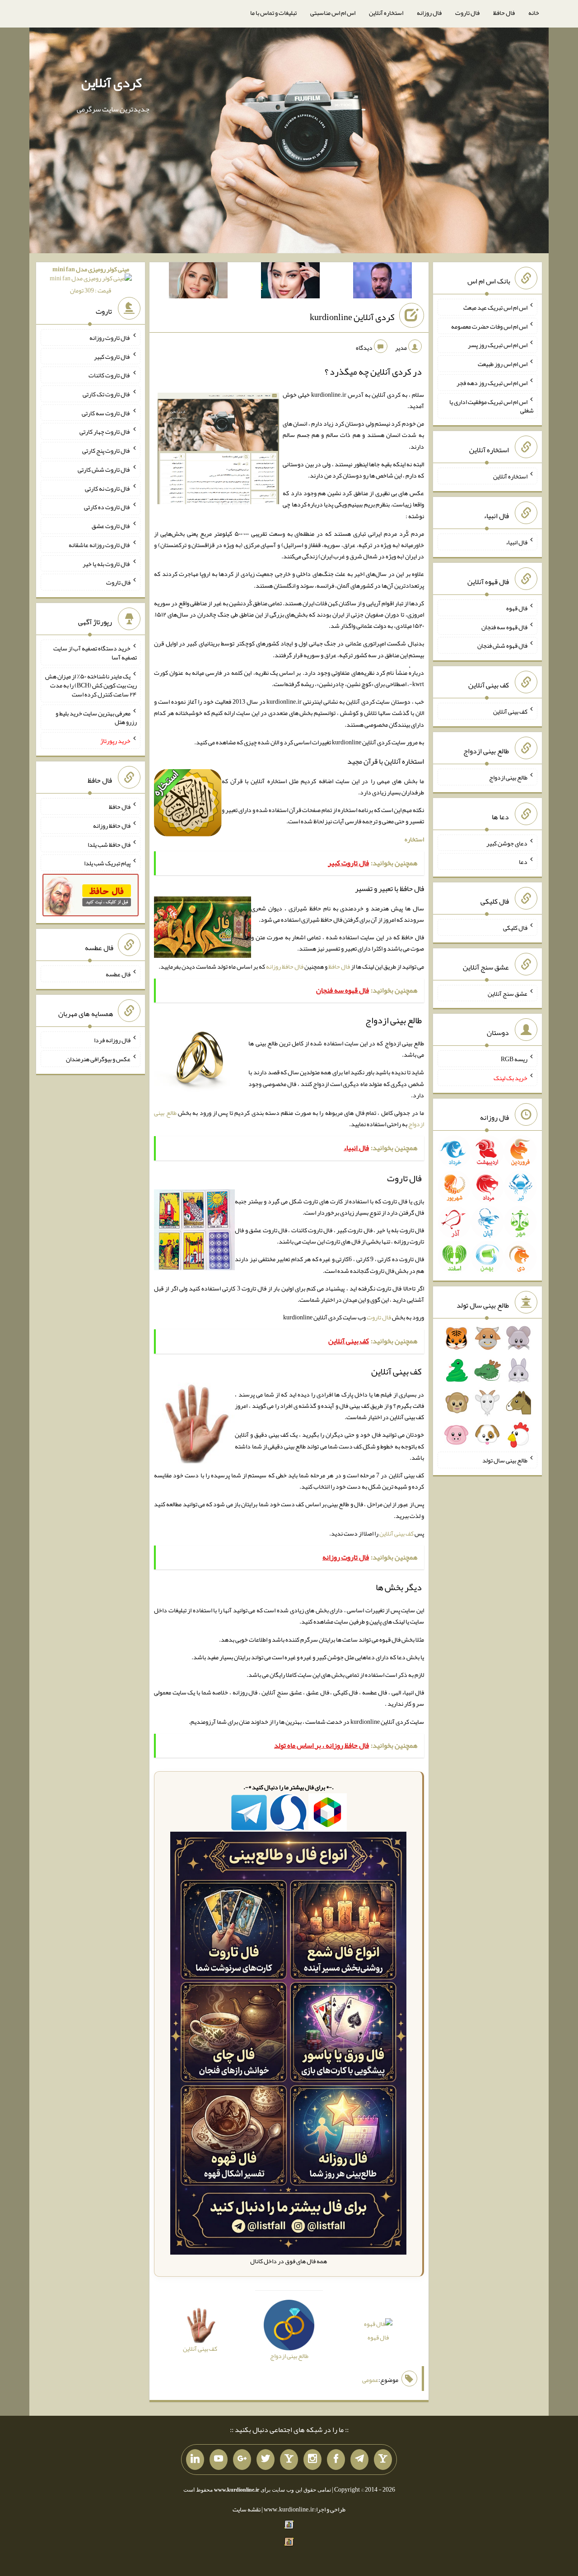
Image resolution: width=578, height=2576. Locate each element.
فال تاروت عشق (111, 526)
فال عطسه (118, 974)
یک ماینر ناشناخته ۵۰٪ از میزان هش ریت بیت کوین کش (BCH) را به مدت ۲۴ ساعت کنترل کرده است (91, 685)
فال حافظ (504, 13)
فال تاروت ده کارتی (107, 507)
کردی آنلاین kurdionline (352, 317)
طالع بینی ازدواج (508, 777)
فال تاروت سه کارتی (106, 413)
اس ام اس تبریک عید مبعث (495, 307)
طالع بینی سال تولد (505, 1460)
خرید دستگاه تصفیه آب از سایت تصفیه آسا (95, 653)
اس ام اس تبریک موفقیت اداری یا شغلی (492, 406)
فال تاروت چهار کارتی (105, 432)
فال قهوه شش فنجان (502, 645)
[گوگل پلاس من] (242, 2460)
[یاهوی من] (383, 2460)
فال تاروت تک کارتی (107, 394)
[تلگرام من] (359, 2460)
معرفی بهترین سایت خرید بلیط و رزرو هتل (96, 717)
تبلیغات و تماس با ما (273, 13)
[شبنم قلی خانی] (198, 282)
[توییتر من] (266, 2460)
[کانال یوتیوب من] (219, 2460)
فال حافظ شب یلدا (109, 844)
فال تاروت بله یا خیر (107, 563)
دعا (523, 862)
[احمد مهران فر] (382, 282)
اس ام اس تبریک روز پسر (498, 345)
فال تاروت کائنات (110, 375)
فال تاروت (467, 13)
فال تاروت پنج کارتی (106, 450)
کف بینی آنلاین (396, 1533)
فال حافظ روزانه (285, 966)
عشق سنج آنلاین (508, 993)
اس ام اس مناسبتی (333, 13)
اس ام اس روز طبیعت (503, 364)
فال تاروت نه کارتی (108, 488)
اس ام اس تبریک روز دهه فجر (492, 383)
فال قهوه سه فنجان (504, 627)
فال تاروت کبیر (112, 356)
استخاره (414, 839)
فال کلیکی (515, 928)
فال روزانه (429, 13)
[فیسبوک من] (336, 2460)
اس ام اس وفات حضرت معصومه (489, 326)
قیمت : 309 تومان (91, 280)
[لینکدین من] (195, 2460)
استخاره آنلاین (386, 13)
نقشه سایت (247, 2509)
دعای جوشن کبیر (507, 843)
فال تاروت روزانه (110, 338)
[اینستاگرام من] (312, 2460)
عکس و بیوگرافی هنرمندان (98, 1059)
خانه (534, 13)
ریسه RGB (514, 1059)
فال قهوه (378, 2337)
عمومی (370, 2380)
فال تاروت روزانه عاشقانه (100, 545)
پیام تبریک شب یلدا (107, 863)
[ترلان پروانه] (290, 282)
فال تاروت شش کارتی (104, 469)
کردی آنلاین (112, 83)
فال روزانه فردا (112, 1040)
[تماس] (289, 2460)
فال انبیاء (517, 542)
